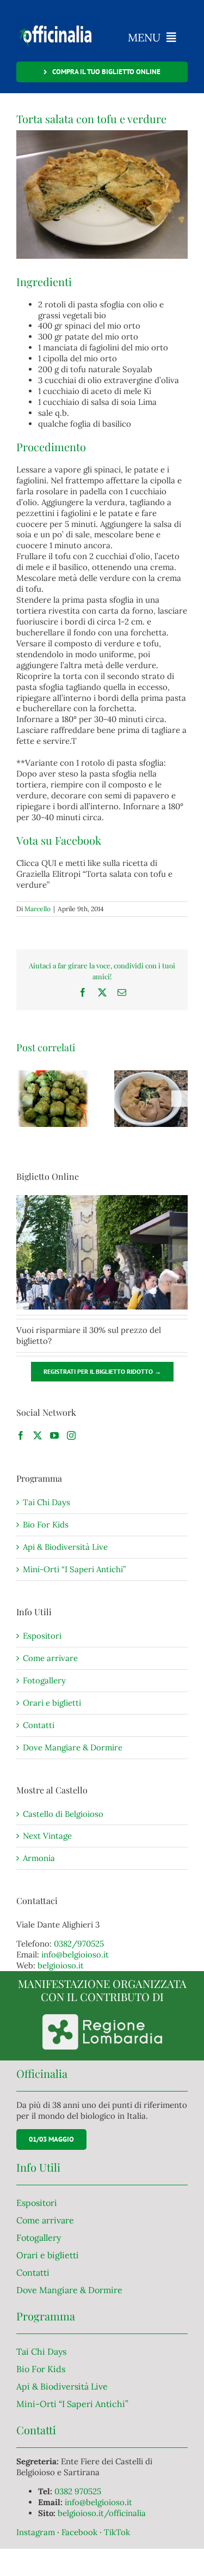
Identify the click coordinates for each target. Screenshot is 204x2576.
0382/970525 (79, 1944)
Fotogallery (44, 1680)
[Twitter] (38, 1435)
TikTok (117, 2532)
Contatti (39, 1725)
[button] (24, 1099)
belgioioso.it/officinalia (102, 2513)
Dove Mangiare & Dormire (73, 1747)
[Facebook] (21, 1435)
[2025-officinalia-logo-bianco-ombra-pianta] (57, 20)
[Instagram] (71, 1435)
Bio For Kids (46, 1525)
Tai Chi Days (47, 1502)
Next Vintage (47, 1836)
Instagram (37, 2532)
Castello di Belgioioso (63, 1814)
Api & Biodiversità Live (65, 1547)
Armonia (39, 1858)
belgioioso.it (61, 1965)
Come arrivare (50, 1658)
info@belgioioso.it (75, 1954)
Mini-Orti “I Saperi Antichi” (74, 1569)
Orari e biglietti (52, 1703)
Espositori (42, 1636)
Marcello (38, 909)
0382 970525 (78, 2491)
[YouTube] (54, 1435)
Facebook (81, 2532)
